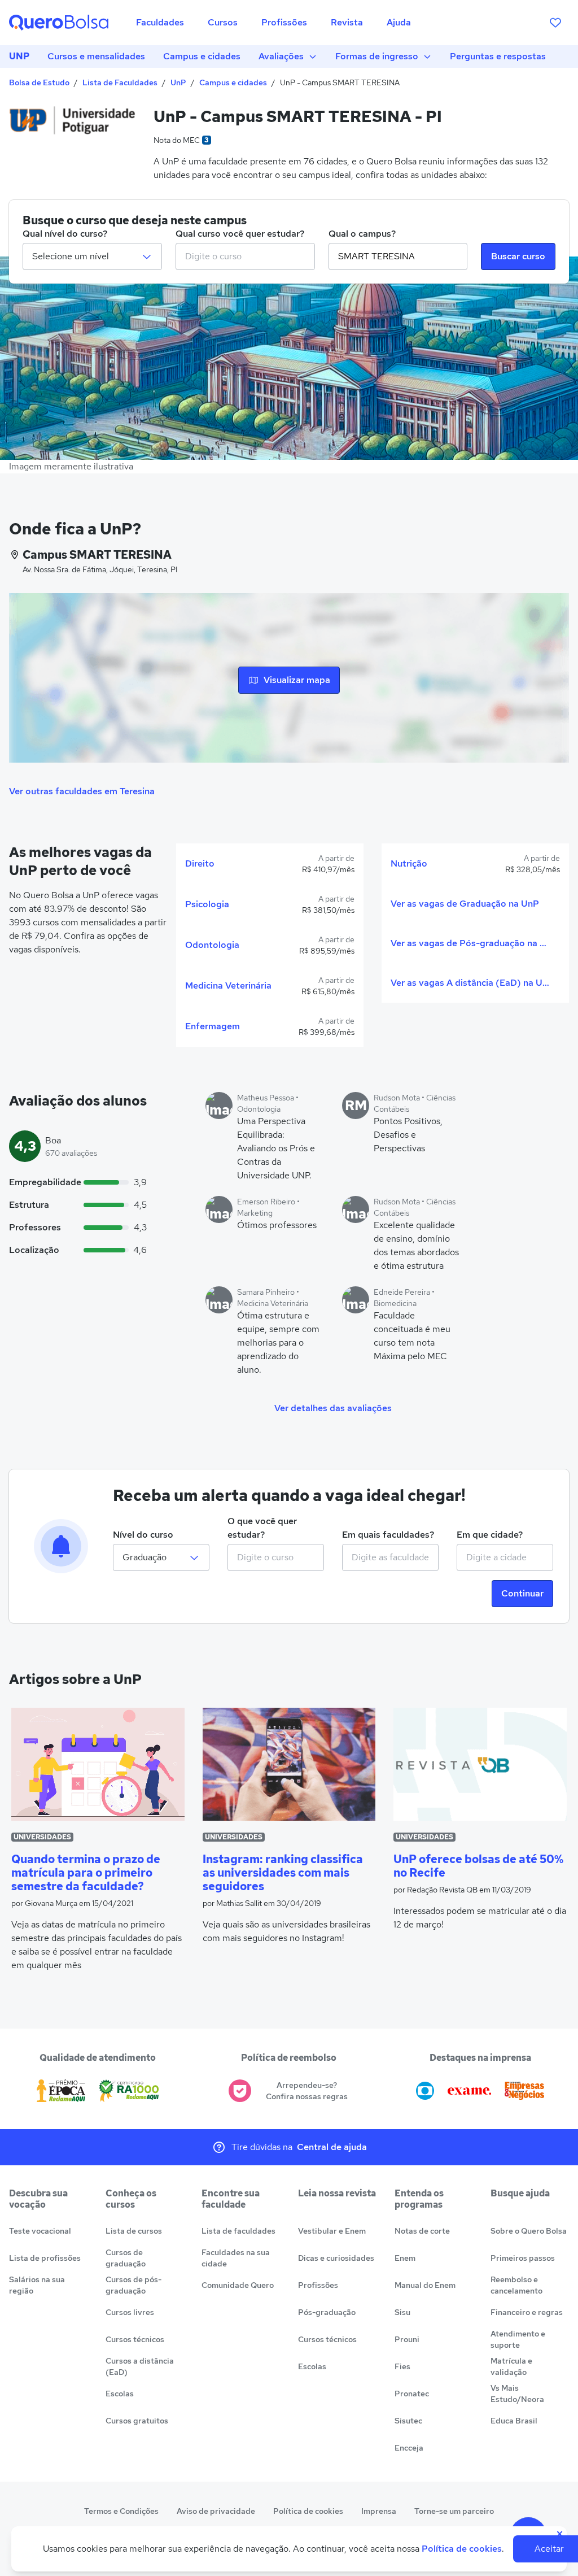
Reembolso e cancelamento (516, 2285)
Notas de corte (422, 2231)
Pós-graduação (327, 2312)
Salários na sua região (37, 2285)
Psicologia (207, 904)
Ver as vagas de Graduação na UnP (465, 904)
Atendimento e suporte (518, 2339)
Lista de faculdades (238, 2231)
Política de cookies (308, 2511)
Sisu (402, 2312)
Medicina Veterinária (228, 985)
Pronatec (412, 2394)
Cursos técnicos (135, 2339)
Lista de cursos (134, 2231)
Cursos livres (130, 2312)
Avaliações (281, 56)
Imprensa (379, 2511)
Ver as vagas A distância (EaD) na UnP (471, 983)
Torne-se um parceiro (454, 2511)
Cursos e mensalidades (96, 56)
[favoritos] (555, 23)
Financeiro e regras (527, 2312)
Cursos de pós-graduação (133, 2285)
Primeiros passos (523, 2258)
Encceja (409, 2448)
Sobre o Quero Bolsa (529, 2231)
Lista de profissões (45, 2258)
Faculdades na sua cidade (236, 2258)
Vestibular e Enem (332, 2231)
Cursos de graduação (126, 2258)
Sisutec (408, 2421)
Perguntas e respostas (498, 56)
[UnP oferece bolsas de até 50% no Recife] (480, 1764)
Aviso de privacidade (216, 2511)
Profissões (318, 2285)
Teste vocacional (40, 2231)
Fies (402, 2366)
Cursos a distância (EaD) (140, 2366)
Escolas (120, 2394)
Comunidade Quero (238, 2285)
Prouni (407, 2339)
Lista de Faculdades (120, 82)
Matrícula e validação (511, 2366)
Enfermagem (213, 1026)
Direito (200, 863)
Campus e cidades (202, 56)
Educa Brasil (514, 2421)
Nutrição (409, 863)
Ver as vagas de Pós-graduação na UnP (471, 943)
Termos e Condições (121, 2511)
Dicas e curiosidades (336, 2258)
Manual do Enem (425, 2285)
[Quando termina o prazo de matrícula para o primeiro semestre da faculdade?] (98, 1764)
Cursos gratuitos (137, 2421)
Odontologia (212, 945)
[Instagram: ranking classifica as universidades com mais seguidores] (289, 1764)
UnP (178, 82)
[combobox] (245, 256)
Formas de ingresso (377, 56)
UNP (19, 56)
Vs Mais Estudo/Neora (517, 2394)
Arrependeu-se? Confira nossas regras (307, 2091)
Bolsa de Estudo (39, 82)
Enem (405, 2258)
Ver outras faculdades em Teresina (82, 791)
